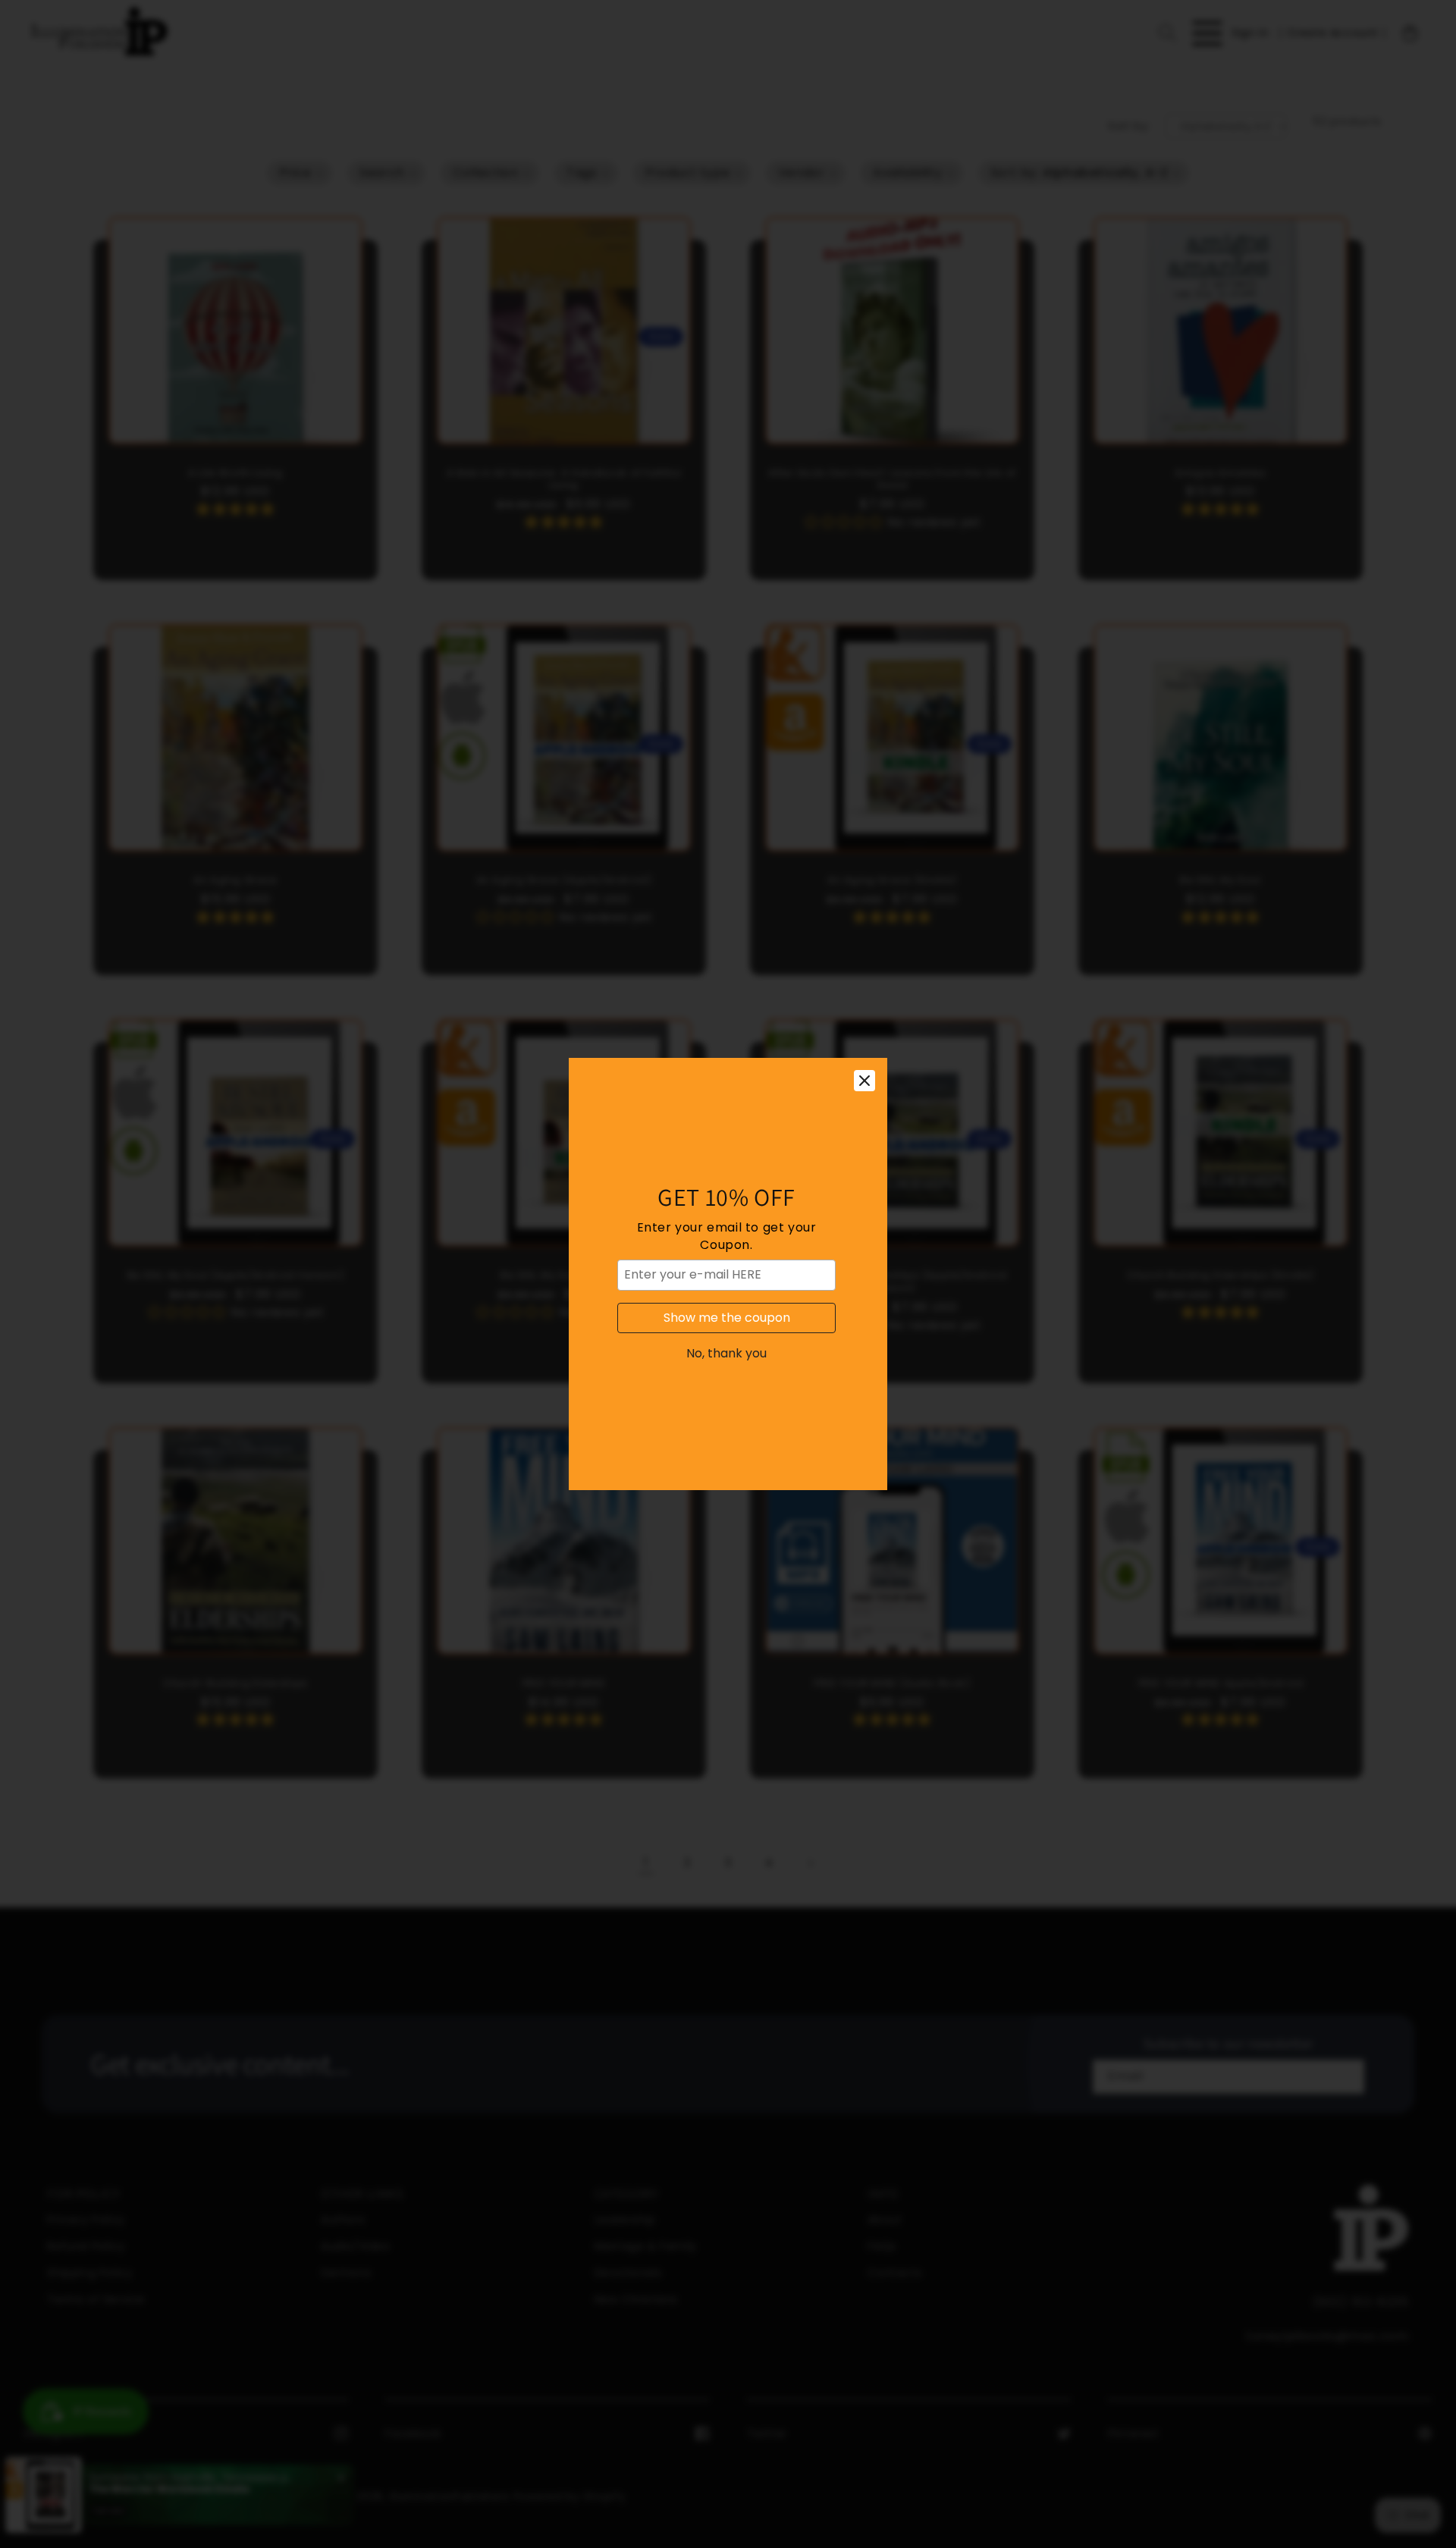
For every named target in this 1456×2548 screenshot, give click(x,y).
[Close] (864, 1081)
